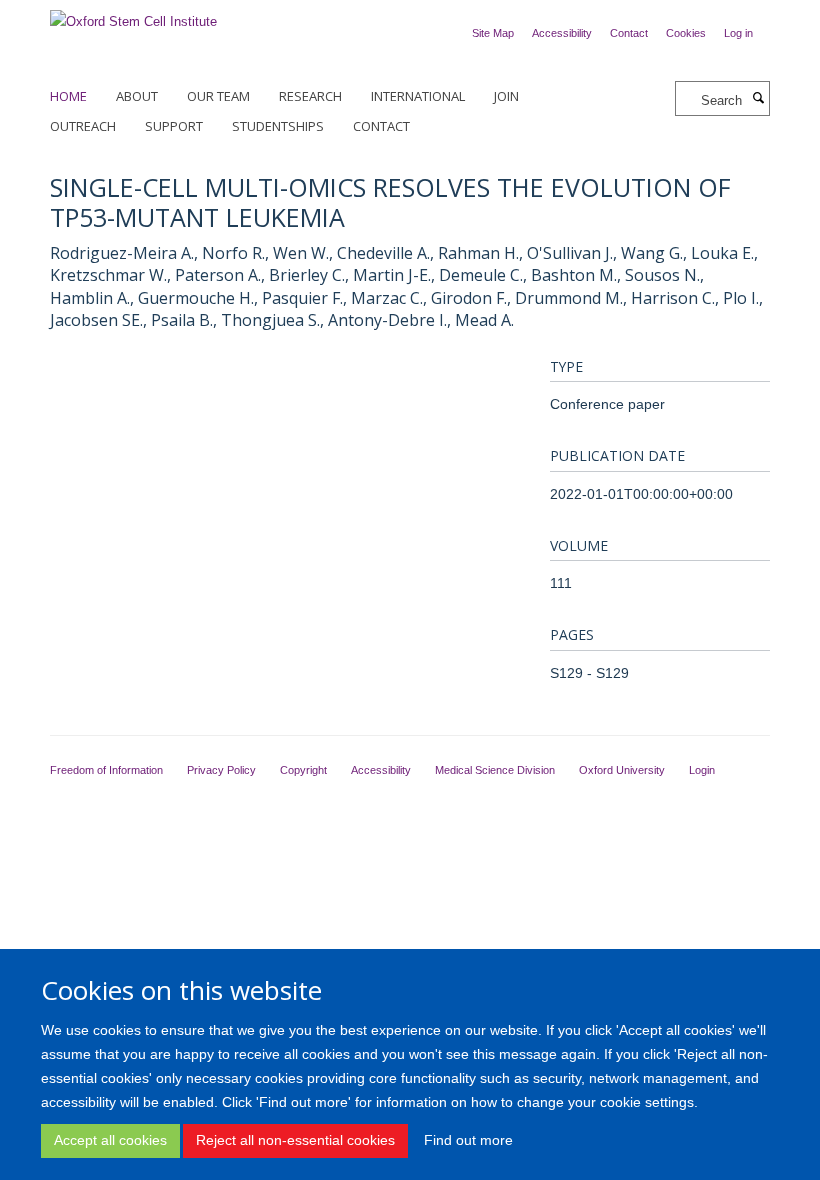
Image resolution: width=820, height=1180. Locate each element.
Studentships (278, 126)
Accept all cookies (110, 1140)
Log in (738, 33)
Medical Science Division (495, 770)
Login (702, 770)
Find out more (468, 1140)
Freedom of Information (106, 770)
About (137, 96)
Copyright (303, 770)
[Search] (758, 99)
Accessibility (562, 33)
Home (68, 96)
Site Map (493, 33)
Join (506, 96)
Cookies (686, 33)
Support (174, 126)
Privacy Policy (221, 770)
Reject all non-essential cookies (295, 1140)
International (418, 96)
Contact (629, 33)
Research (310, 96)
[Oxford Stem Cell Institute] (133, 15)
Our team (218, 96)
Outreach (83, 126)
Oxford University (622, 770)
